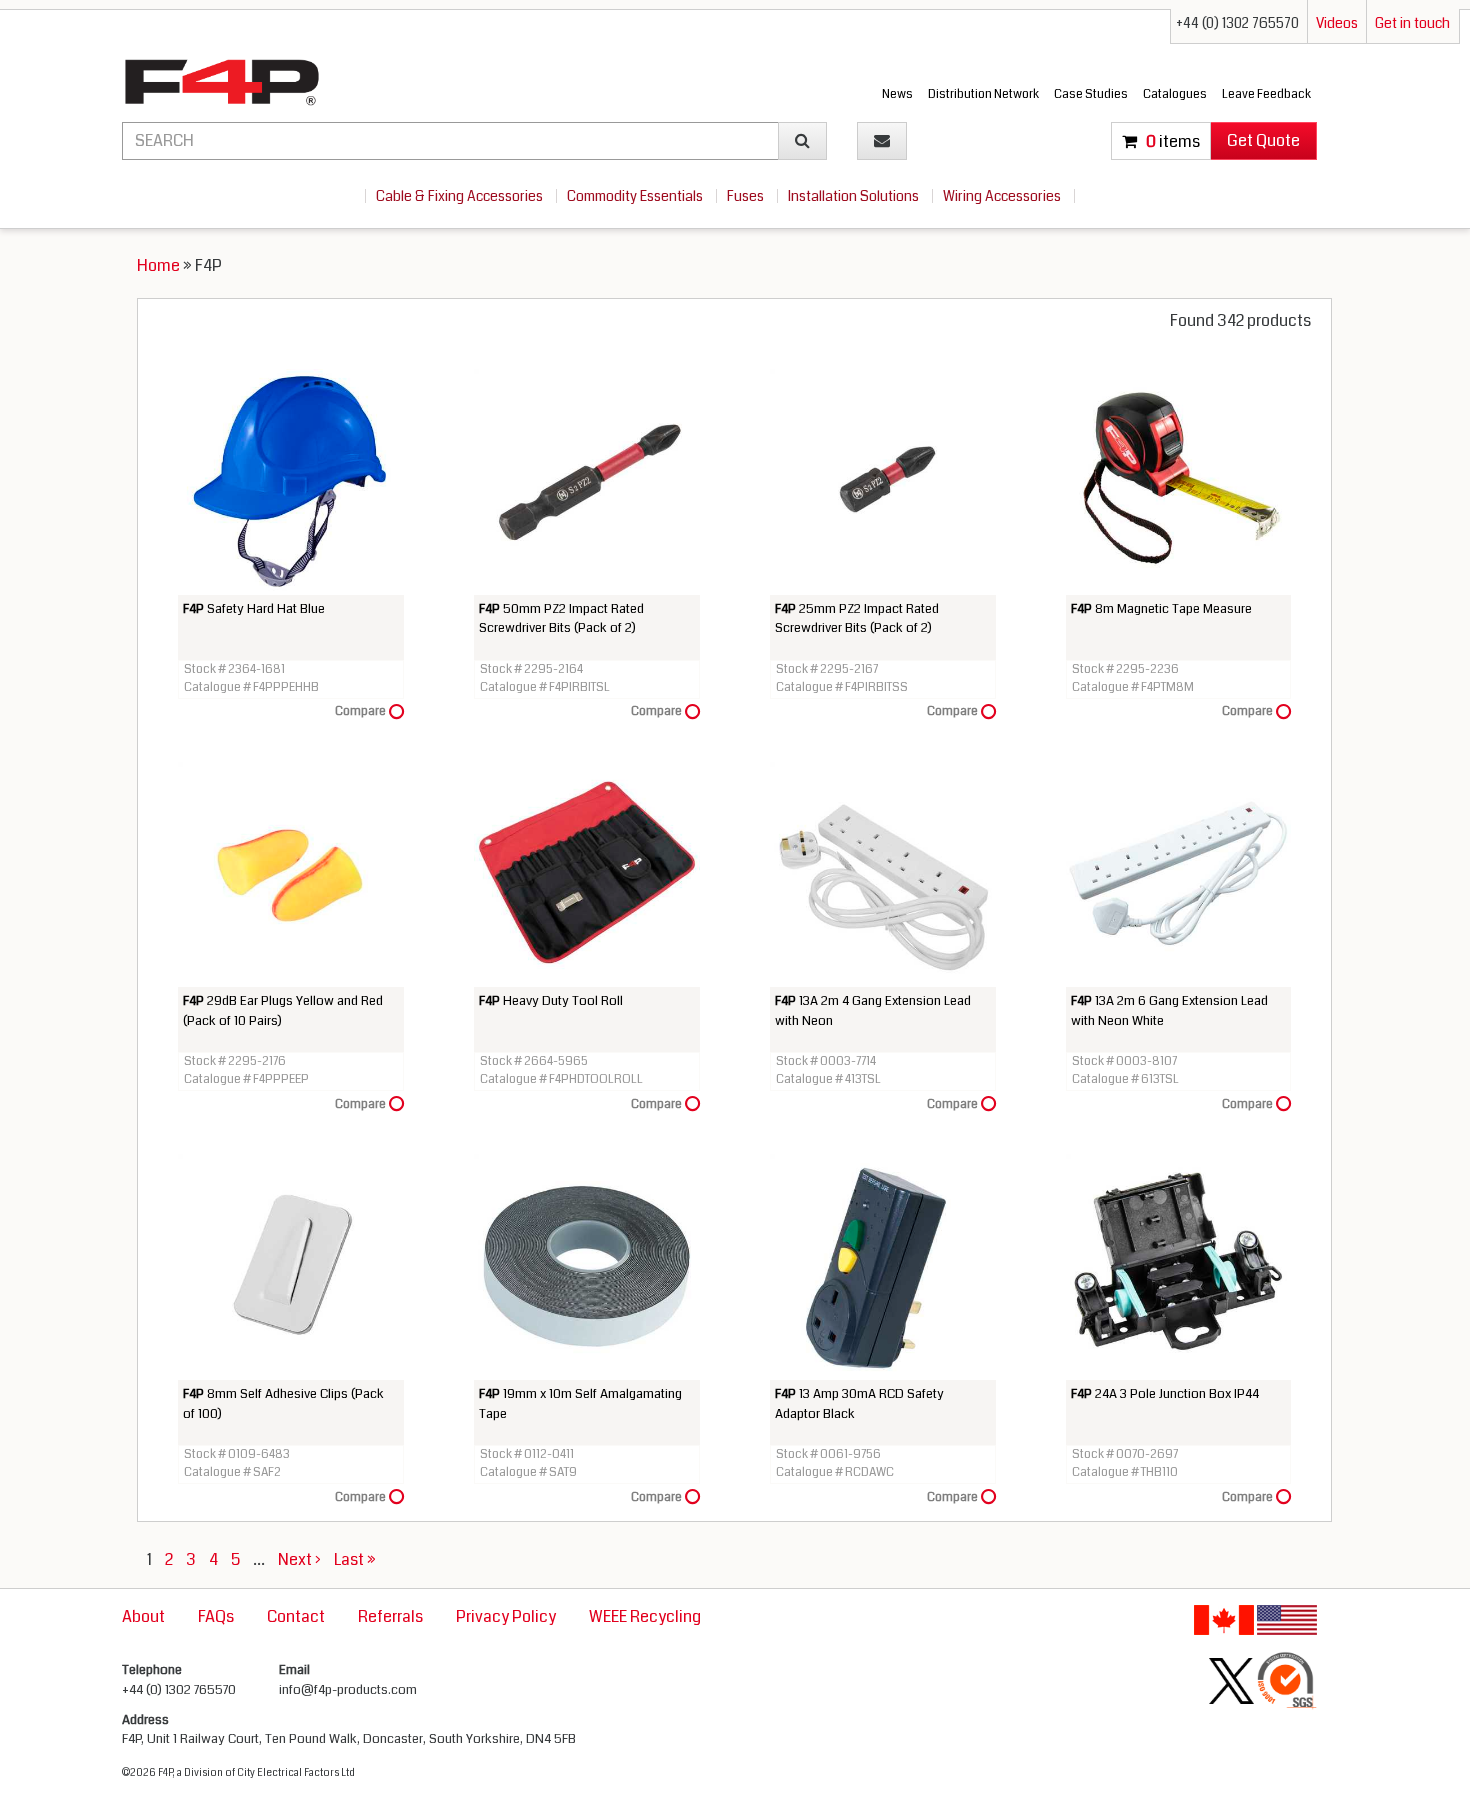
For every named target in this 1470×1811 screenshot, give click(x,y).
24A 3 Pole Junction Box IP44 (1165, 1394)
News (897, 94)
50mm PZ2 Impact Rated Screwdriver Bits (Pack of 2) (561, 619)
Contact (296, 1616)
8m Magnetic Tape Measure (1161, 609)
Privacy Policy (506, 1616)
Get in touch (1412, 23)
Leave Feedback (1266, 94)
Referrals (390, 1616)
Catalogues (1175, 94)
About (143, 1616)
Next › (299, 1559)
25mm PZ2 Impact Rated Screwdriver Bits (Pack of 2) (857, 619)
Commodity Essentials (636, 196)
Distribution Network (983, 94)
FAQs (216, 1616)
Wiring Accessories (1003, 196)
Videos (1337, 23)
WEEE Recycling (645, 1616)
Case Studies (1091, 94)
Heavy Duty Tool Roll (551, 1001)
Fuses (747, 196)
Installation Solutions (855, 196)
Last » (355, 1559)
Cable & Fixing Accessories (461, 196)
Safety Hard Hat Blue (254, 609)
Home (158, 265)
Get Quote (1263, 140)
